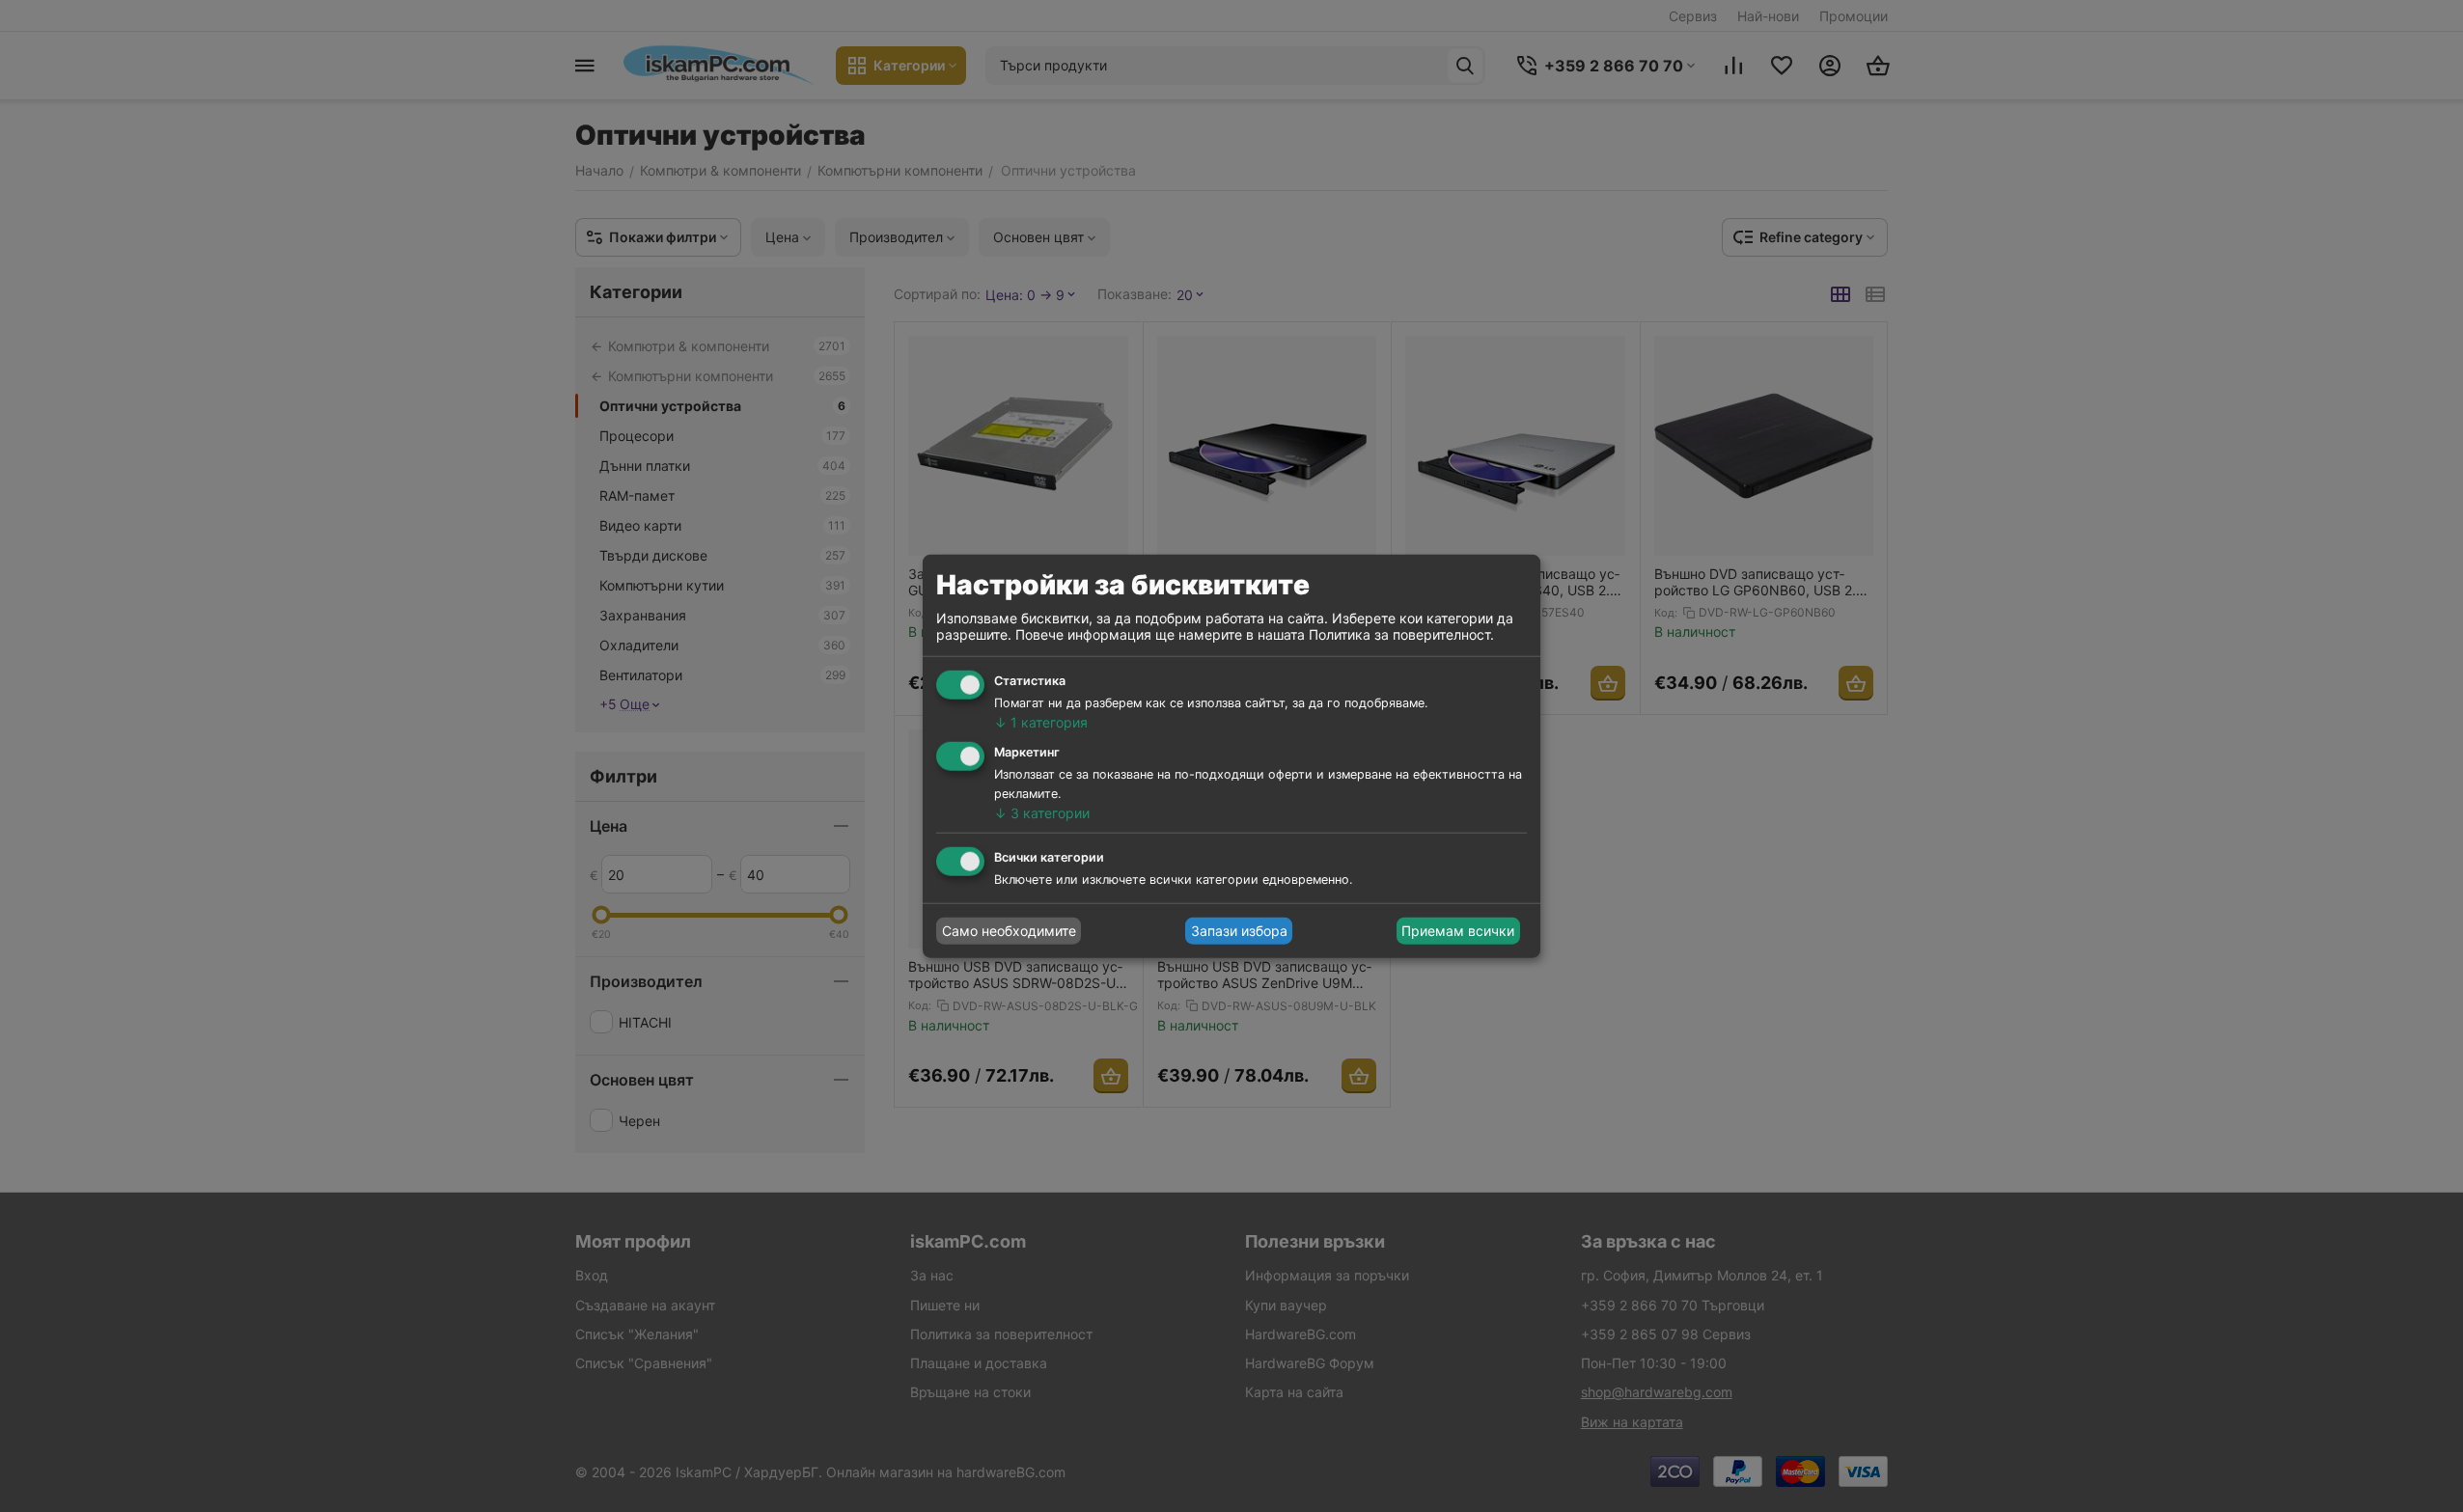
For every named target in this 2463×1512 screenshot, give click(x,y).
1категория (1041, 722)
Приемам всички (1458, 931)
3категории (1042, 813)
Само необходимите (1009, 931)
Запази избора (1239, 931)
